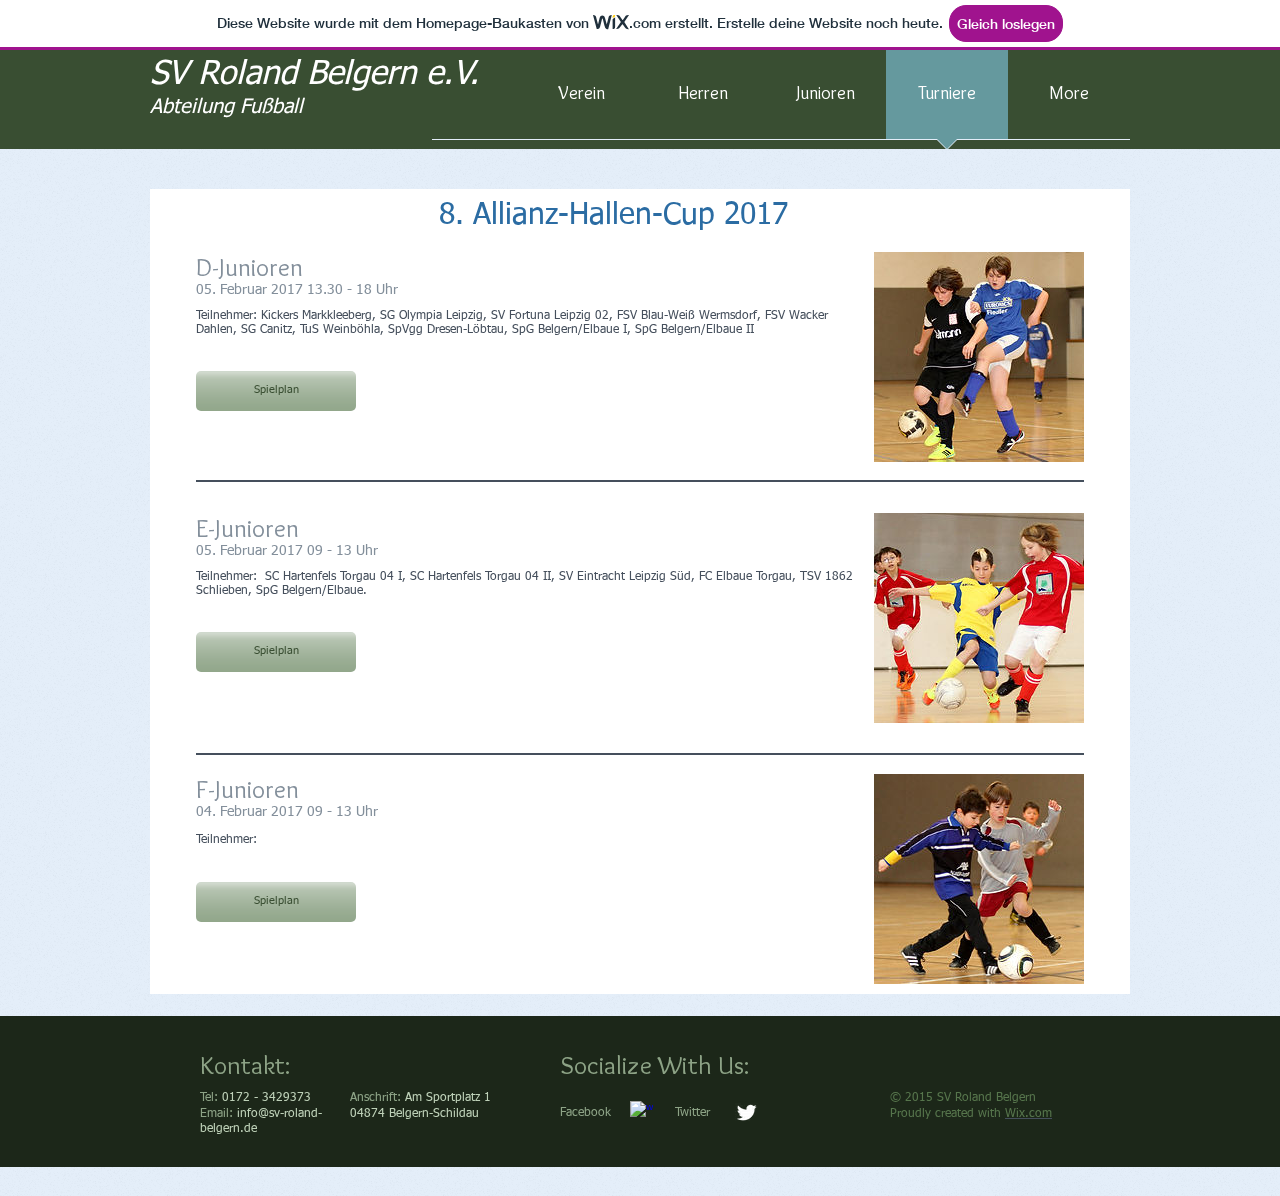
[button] (276, 391)
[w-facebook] (641, 1112)
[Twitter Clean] (746, 1112)
